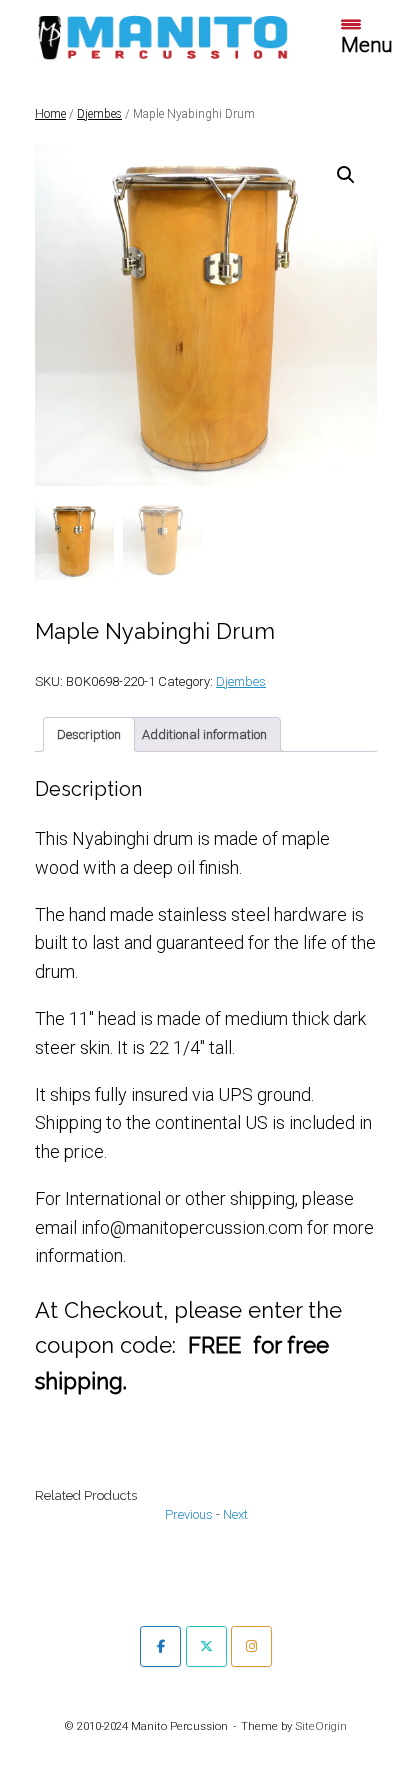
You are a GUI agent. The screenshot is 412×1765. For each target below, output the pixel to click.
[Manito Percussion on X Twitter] (206, 1646)
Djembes (99, 114)
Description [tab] (89, 734)
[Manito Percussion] (163, 35)
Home (50, 114)
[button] (346, 175)
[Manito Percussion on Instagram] (251, 1646)
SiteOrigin (321, 1726)
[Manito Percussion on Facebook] (160, 1646)
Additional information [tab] (204, 734)
